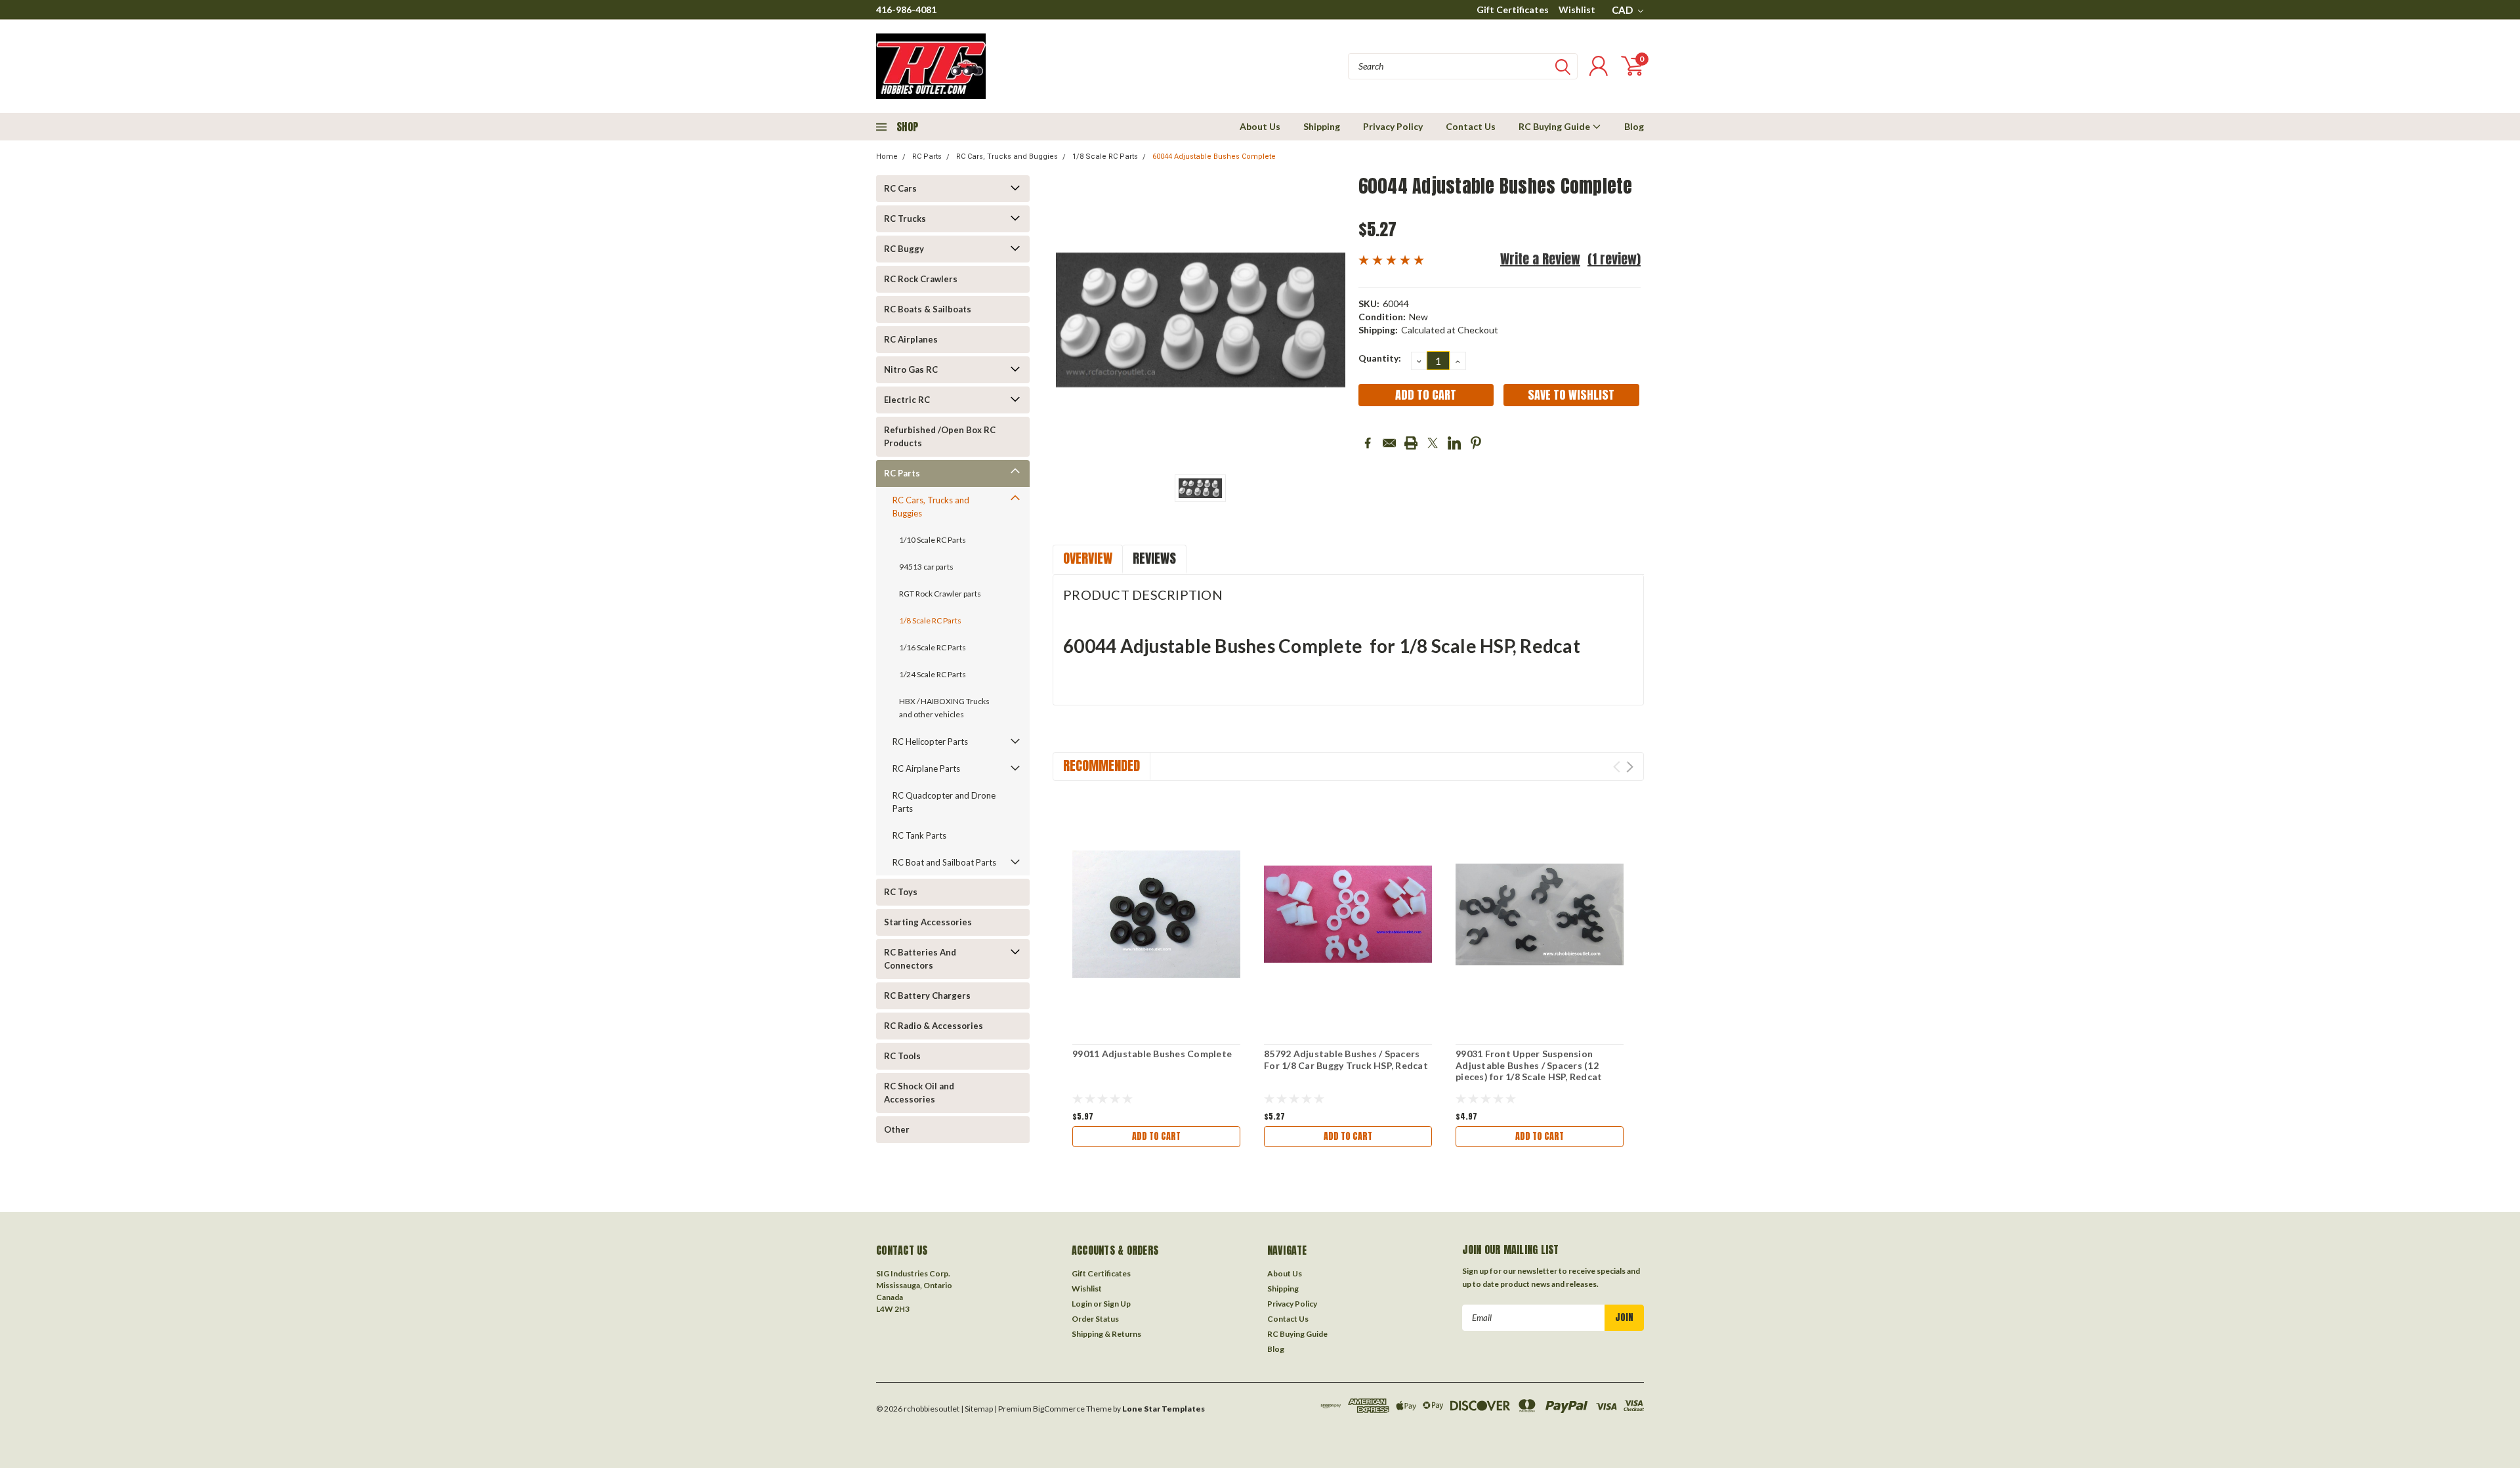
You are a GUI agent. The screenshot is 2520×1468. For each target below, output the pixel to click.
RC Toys (901, 892)
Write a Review (1540, 259)
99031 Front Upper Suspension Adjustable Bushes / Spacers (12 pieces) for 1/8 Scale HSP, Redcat (1529, 1065)
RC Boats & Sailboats (928, 309)
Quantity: (1380, 358)
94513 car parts (926, 567)
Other (897, 1129)
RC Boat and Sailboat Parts (944, 862)
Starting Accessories (928, 922)
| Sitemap (977, 1409)
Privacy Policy (1393, 126)
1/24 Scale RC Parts (933, 674)
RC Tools (902, 1056)
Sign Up (1117, 1304)
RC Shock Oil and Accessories (919, 1093)
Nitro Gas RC (911, 369)
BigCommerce (1059, 1409)
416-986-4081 (906, 10)
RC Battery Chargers (927, 996)
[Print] (1411, 443)
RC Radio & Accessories (934, 1026)
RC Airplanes (911, 339)
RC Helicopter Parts (930, 742)
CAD (1623, 10)
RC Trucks (905, 219)
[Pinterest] (1476, 443)
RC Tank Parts (919, 835)
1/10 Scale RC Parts (933, 540)
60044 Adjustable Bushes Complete (1214, 157)
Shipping (1322, 126)
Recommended (1102, 765)
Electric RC (907, 400)
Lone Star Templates (1164, 1409)
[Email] (1389, 443)
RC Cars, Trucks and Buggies (1007, 157)
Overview (1088, 558)
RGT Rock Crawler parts (940, 594)
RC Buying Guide (1555, 126)
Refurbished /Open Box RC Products (940, 436)
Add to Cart (1156, 1136)
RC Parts (927, 157)
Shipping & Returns (1106, 1334)
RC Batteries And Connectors (920, 959)
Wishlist (1577, 10)
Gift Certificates (1513, 10)
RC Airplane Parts (926, 768)
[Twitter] (1433, 443)
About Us (1260, 126)
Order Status (1095, 1319)
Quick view (1156, 914)
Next (1630, 767)
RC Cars (900, 188)
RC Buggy (904, 249)
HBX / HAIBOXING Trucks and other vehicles (944, 708)
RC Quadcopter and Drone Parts (944, 802)
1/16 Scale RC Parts (933, 647)
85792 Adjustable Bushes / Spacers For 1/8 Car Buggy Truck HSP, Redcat (1346, 1059)
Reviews (1154, 558)
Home (887, 157)
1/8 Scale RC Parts (1105, 157)
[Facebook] (1368, 443)
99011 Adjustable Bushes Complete (1152, 1054)
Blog (1634, 126)
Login (1082, 1304)
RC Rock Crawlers (921, 279)
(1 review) (1614, 259)
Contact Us (1471, 126)
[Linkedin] (1454, 443)
